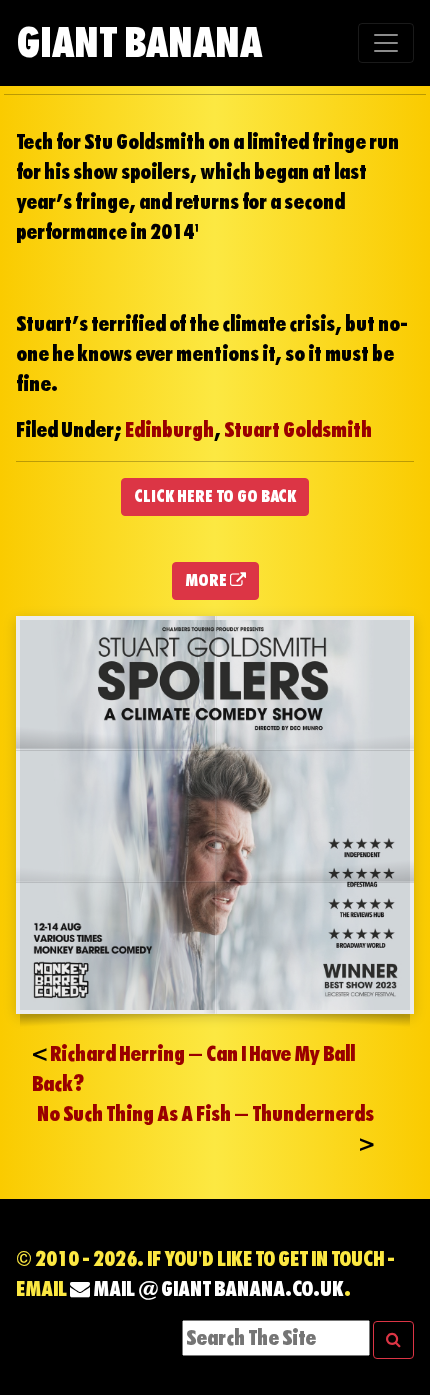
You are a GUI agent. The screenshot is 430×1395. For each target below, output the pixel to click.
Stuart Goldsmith (298, 430)
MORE (207, 580)
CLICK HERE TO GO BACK (215, 496)
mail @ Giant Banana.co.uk (217, 1289)
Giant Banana (139, 42)
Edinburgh (169, 430)
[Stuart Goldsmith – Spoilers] (215, 813)
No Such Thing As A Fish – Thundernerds (205, 1114)
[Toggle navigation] (386, 43)
